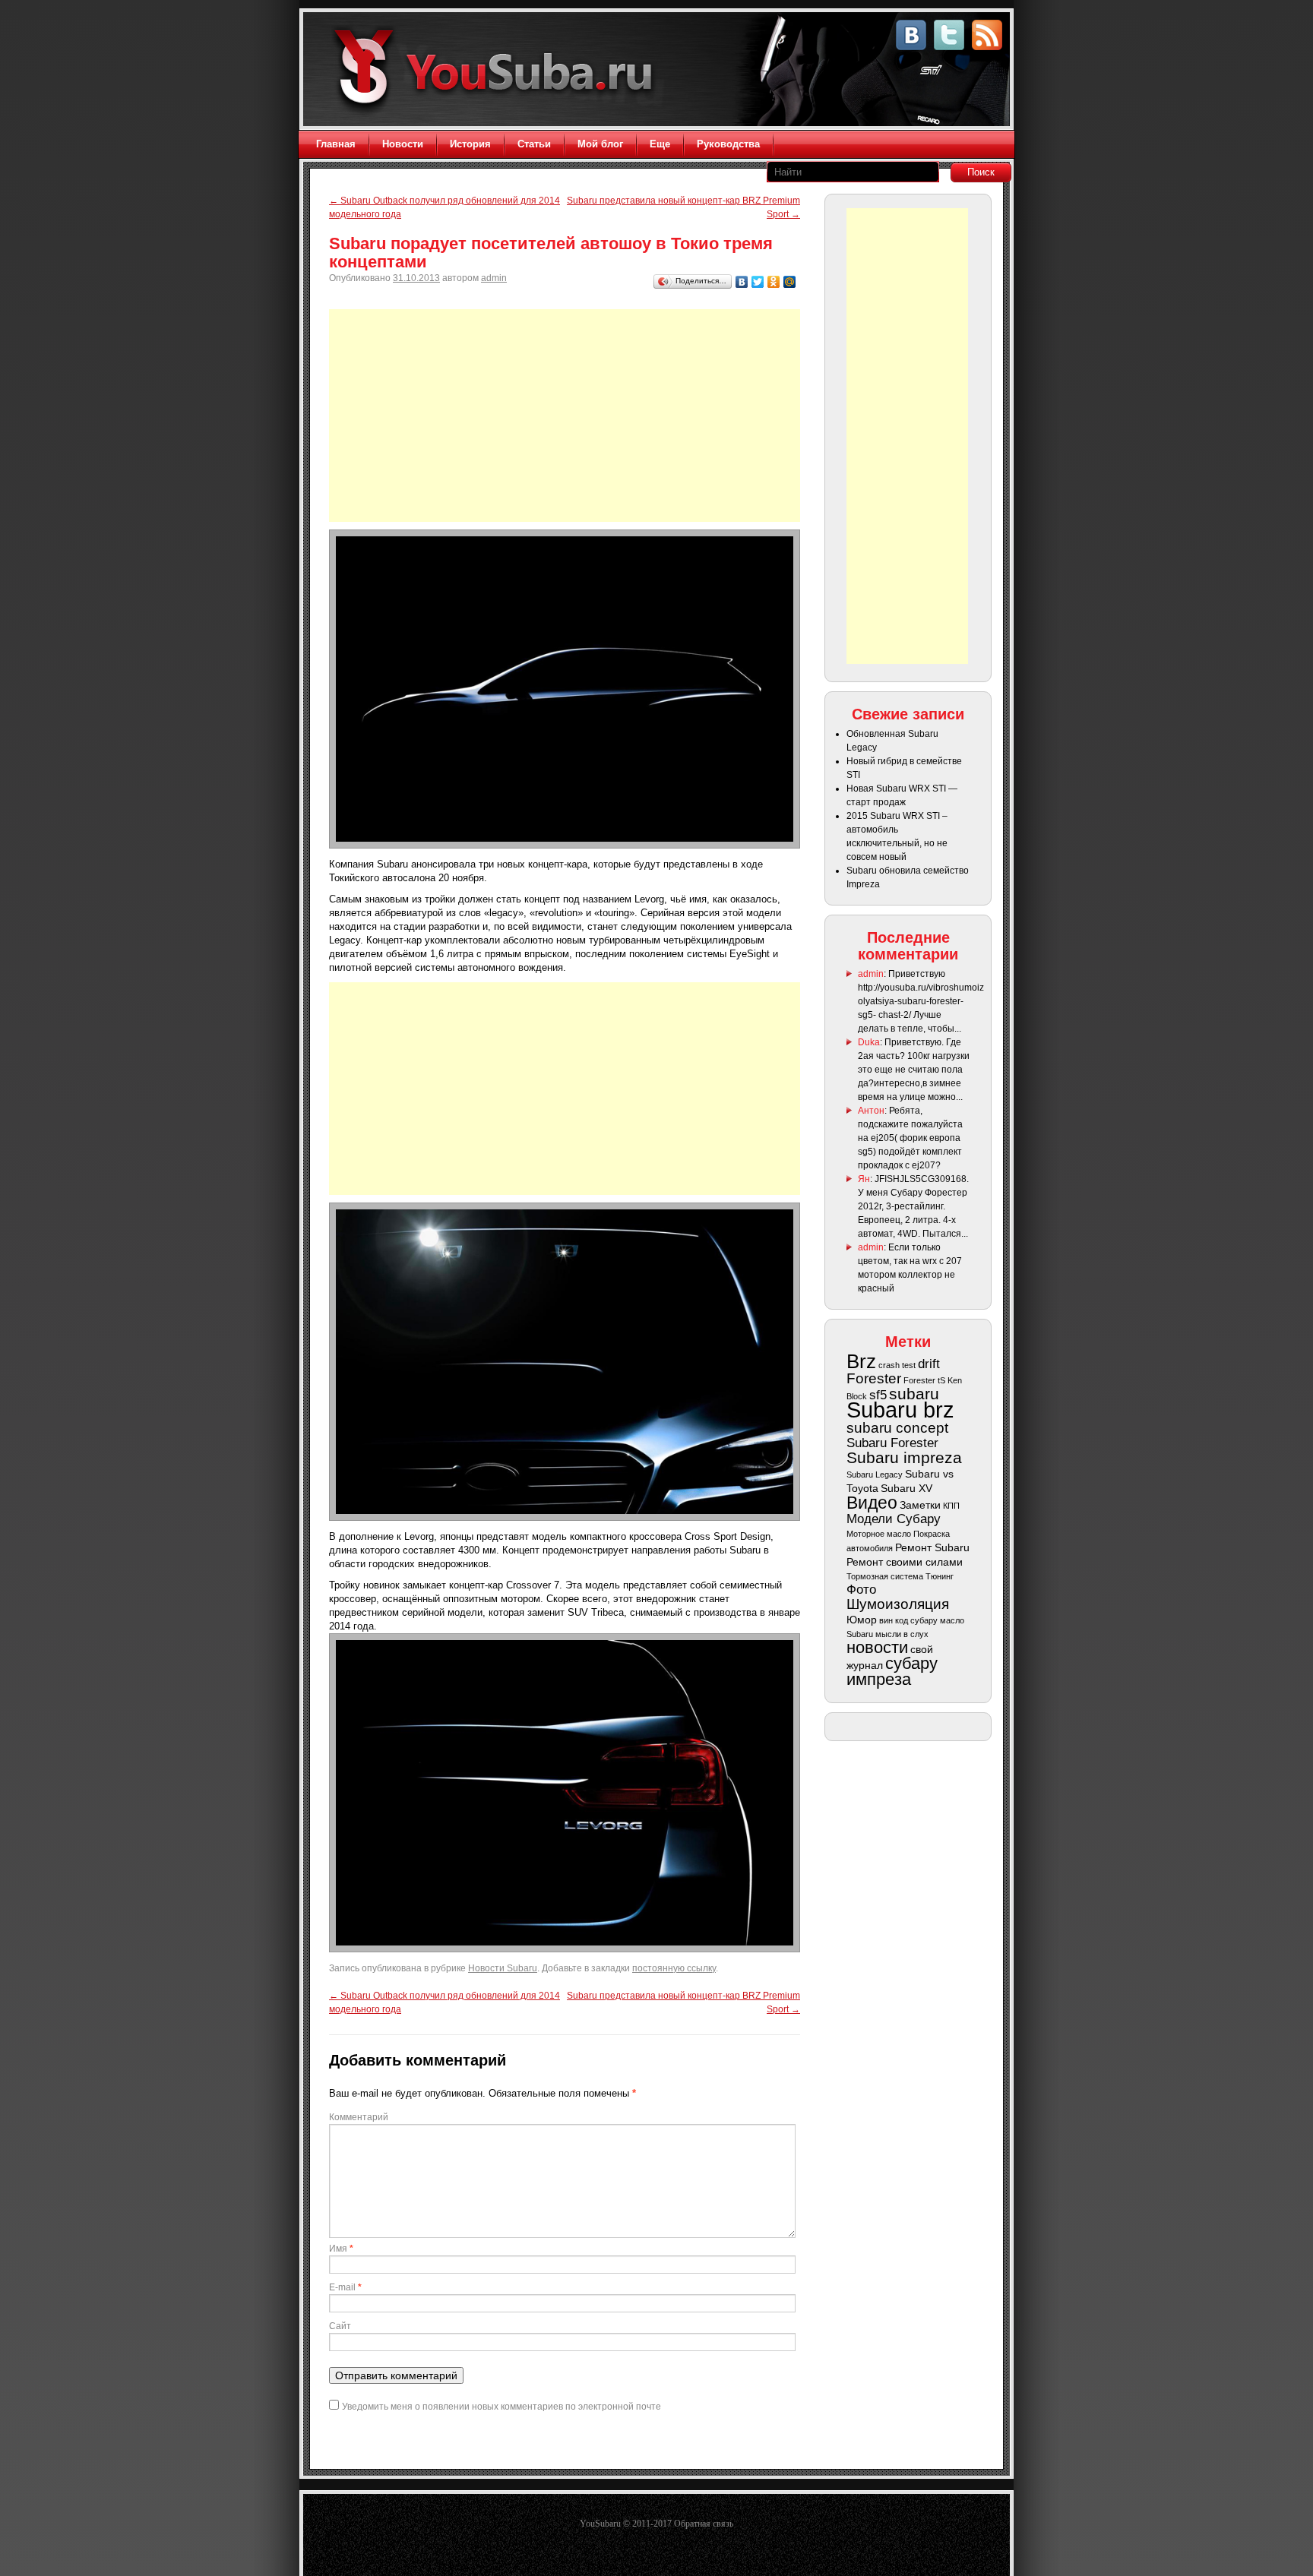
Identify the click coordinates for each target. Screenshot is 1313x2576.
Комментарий (359, 2117)
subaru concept (897, 1428)
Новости (403, 144)
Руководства (728, 144)
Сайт (340, 2326)
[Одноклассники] (774, 282)
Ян (864, 1179)
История (470, 144)
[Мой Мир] (790, 282)
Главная (336, 144)
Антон (871, 1111)
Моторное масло (879, 1534)
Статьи (534, 144)
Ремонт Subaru (932, 1547)
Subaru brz (900, 1410)
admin (494, 278)
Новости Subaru (503, 1968)
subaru (914, 1394)
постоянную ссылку (674, 1968)
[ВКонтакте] (742, 282)
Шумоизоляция (898, 1604)
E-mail (345, 2287)
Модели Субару (894, 1519)
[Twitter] (758, 282)
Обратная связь (704, 2524)
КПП (951, 1506)
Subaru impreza (904, 1457)
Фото (861, 1590)
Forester (874, 1378)
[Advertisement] (565, 416)
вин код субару (908, 1620)
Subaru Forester (892, 1443)
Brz (861, 1361)
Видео (872, 1503)
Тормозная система (885, 1576)
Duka (869, 1042)
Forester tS (924, 1380)
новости (877, 1647)
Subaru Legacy (875, 1474)
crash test (897, 1365)
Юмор (862, 1620)
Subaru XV (906, 1488)
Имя (341, 2249)
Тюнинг (940, 1576)
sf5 (878, 1395)
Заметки (920, 1505)
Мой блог (600, 144)
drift (929, 1364)
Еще (660, 144)
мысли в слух (902, 1634)
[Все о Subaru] (499, 70)
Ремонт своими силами (905, 1562)
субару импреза (892, 1671)
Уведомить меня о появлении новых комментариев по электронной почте (501, 2407)
